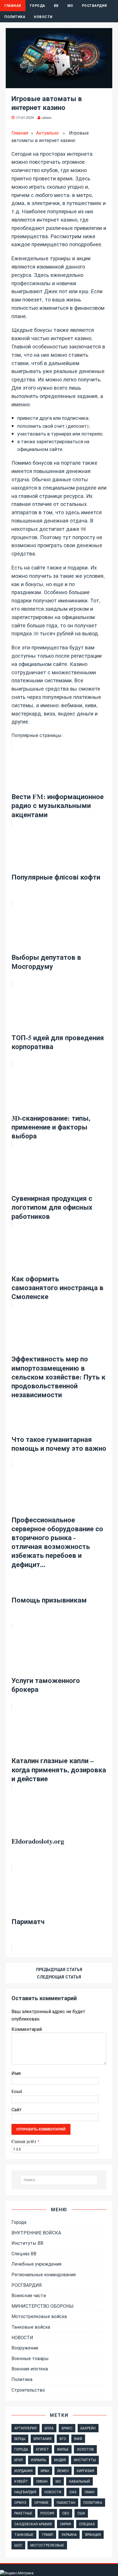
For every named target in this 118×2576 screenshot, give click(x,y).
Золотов (85, 2449)
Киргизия (85, 2471)
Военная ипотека (30, 2369)
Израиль (39, 2460)
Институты (85, 2460)
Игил (19, 2460)
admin (47, 117)
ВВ (56, 6)
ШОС (18, 2545)
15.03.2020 (25, 117)
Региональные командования (44, 2274)
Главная (13, 6)
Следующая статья (59, 1977)
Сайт (17, 2109)
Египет (43, 2449)
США (81, 2513)
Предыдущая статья (59, 1969)
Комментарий (27, 2029)
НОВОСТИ (22, 2337)
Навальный (79, 2481)
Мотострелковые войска (39, 2316)
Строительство (28, 2390)
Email (17, 2091)
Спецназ (87, 2524)
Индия (60, 2460)
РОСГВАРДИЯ (95, 6)
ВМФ (78, 2439)
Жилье (63, 2449)
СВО (66, 2513)
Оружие (42, 2502)
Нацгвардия (25, 2492)
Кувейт (21, 2481)
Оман (90, 2492)
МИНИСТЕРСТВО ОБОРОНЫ (43, 2306)
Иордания (23, 2471)
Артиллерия (25, 2428)
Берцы (20, 2439)
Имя (16, 2073)
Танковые (24, 2534)
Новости (43, 17)
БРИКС (67, 2428)
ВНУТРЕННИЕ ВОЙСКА (36, 2233)
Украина (69, 2534)
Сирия (65, 2524)
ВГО (63, 2439)
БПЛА (49, 2428)
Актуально (47, 133)
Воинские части (29, 2295)
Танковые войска (31, 2327)
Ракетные (23, 2513)
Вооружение (25, 2348)
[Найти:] (59, 2180)
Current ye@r (25, 2141)
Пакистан (66, 2502)
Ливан (42, 2481)
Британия (43, 2439)
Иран (45, 2471)
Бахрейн (88, 2428)
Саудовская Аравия (33, 2524)
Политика (15, 17)
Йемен (63, 2471)
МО (70, 6)
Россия (47, 2513)
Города (38, 6)
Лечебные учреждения (36, 2264)
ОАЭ (73, 2492)
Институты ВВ (27, 2243)
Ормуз (20, 2502)
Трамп (47, 2534)
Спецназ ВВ (24, 2253)
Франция (93, 2534)
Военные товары (30, 2358)
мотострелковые (47, 2545)
